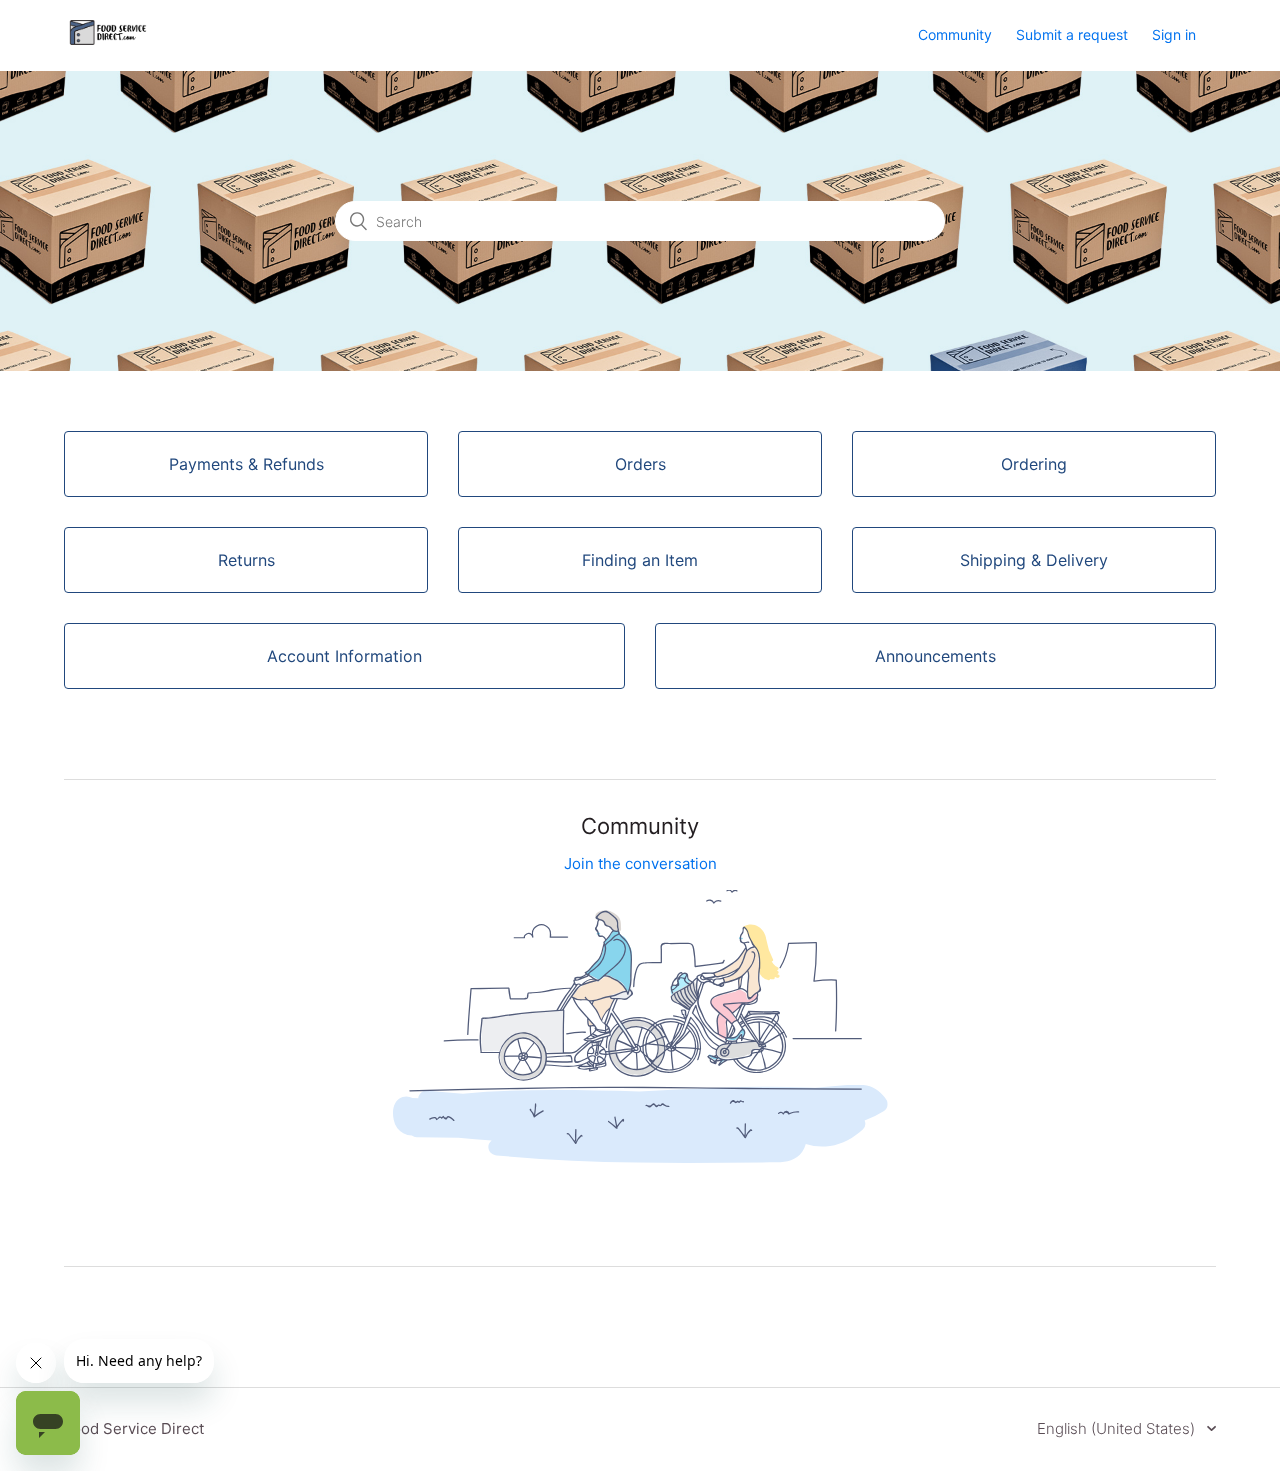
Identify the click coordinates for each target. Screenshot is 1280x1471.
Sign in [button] (1174, 34)
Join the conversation (640, 863)
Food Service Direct (134, 1428)
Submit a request (1072, 34)
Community (955, 34)
